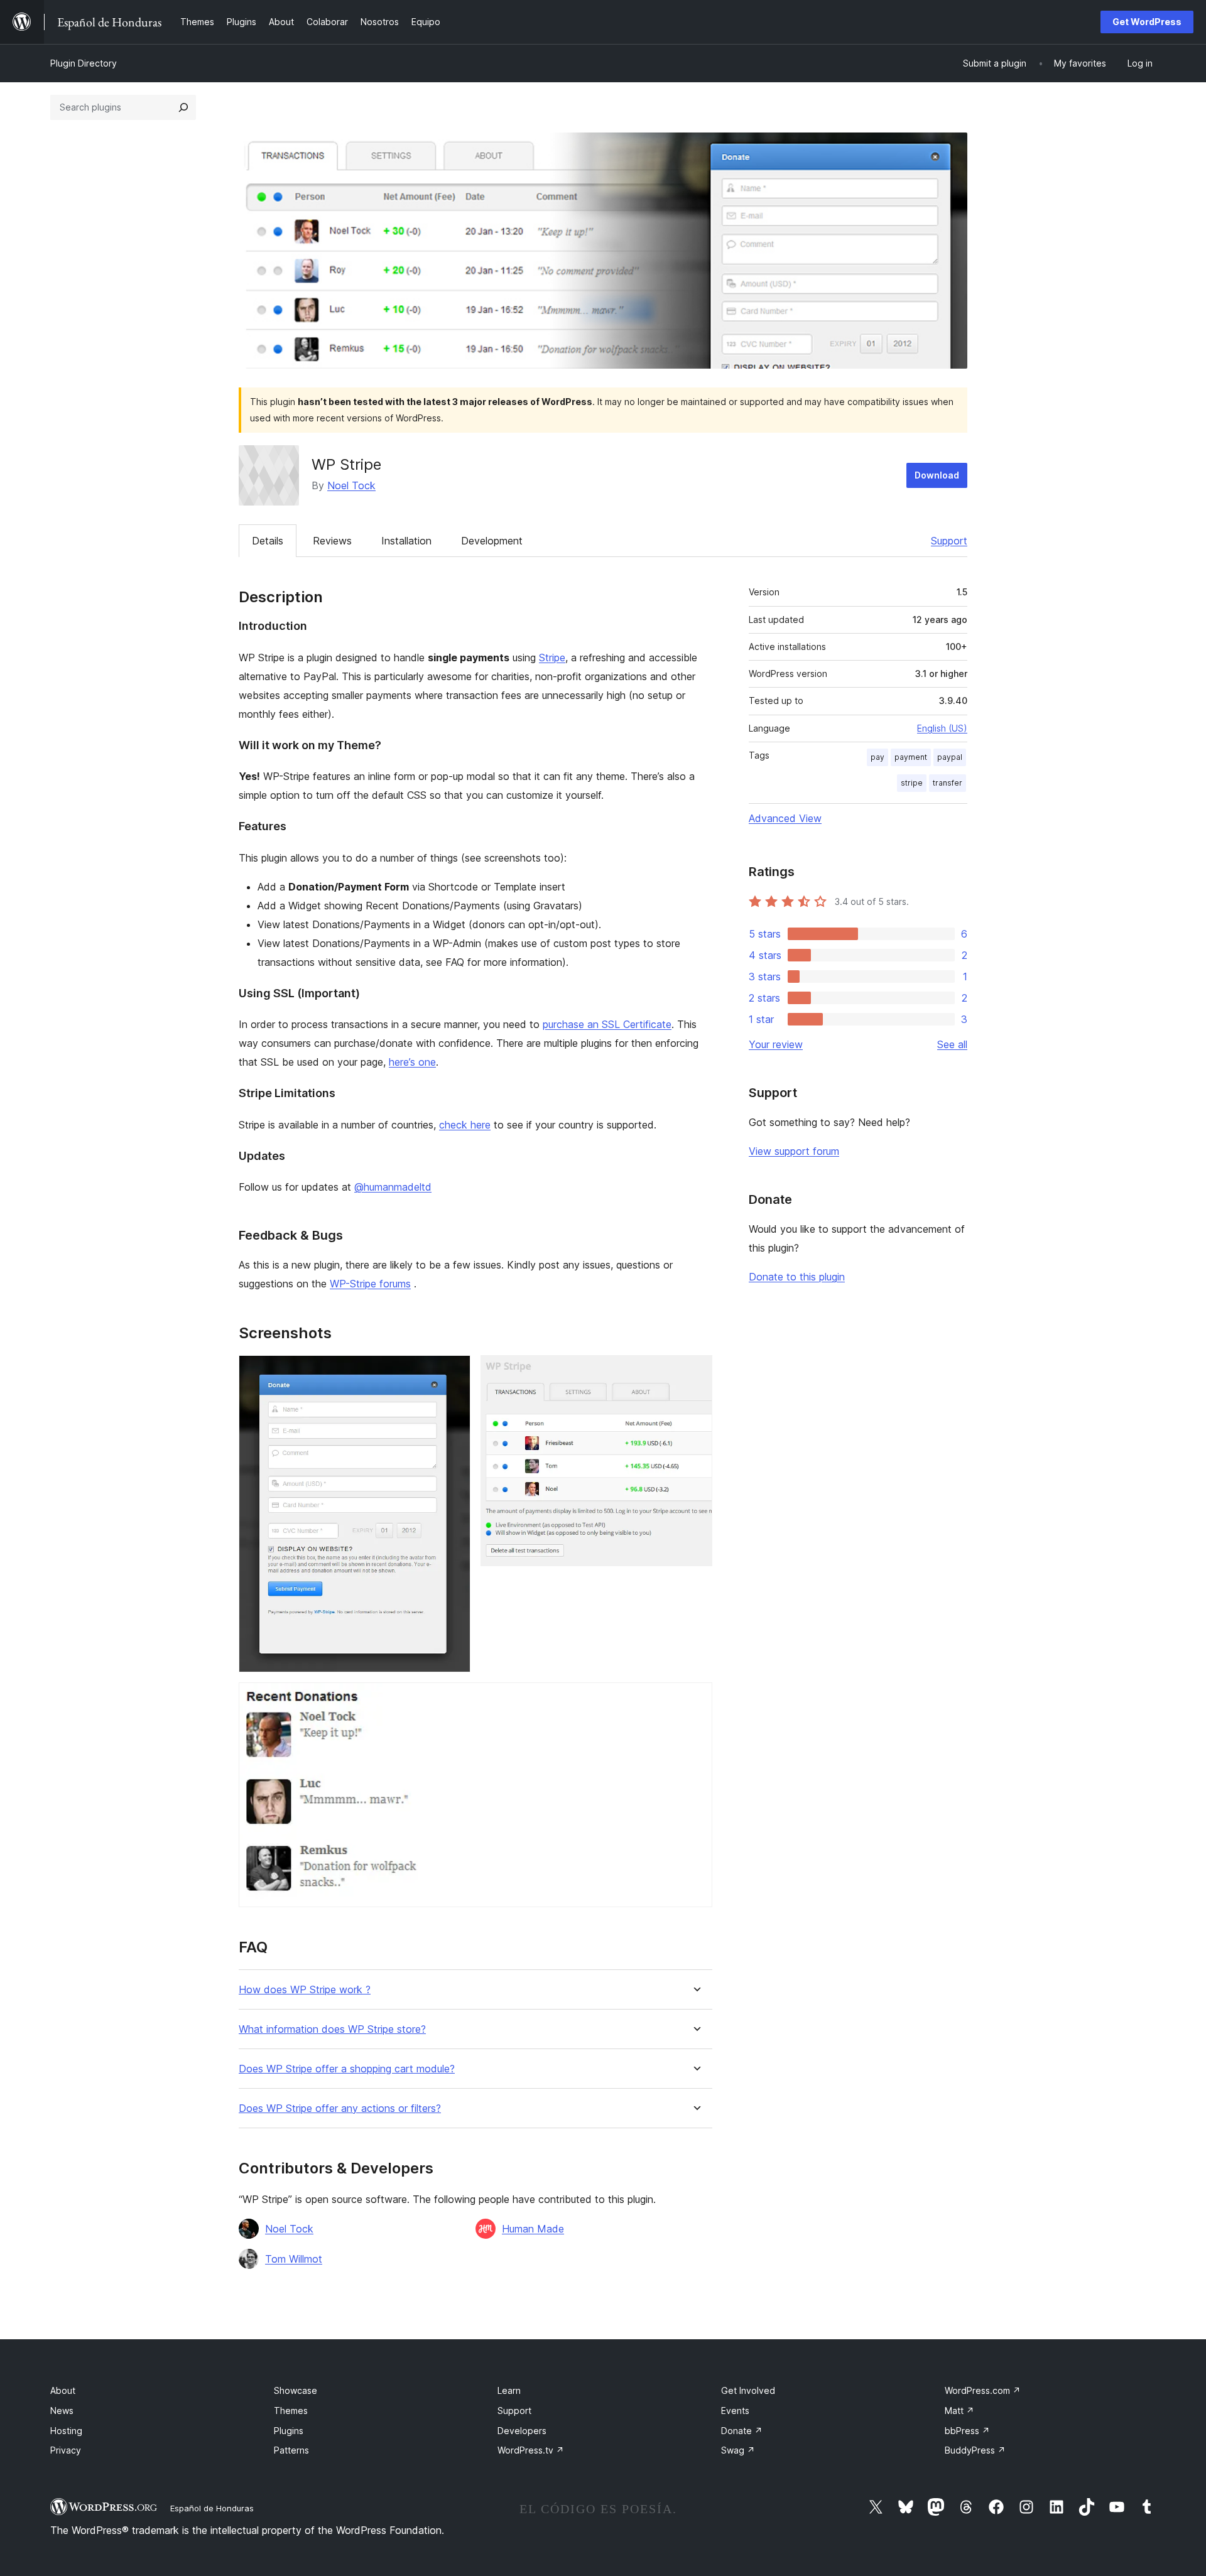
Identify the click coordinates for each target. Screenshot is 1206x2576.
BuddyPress (975, 2450)
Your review (776, 1044)
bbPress (967, 2431)
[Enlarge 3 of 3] (695, 1699)
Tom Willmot (294, 2259)
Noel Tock (351, 485)
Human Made (533, 2229)
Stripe (552, 658)
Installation (406, 541)
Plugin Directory (84, 63)
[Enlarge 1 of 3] (454, 1372)
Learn (509, 2390)
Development (492, 541)
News (62, 2411)
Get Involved (748, 2390)
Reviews (332, 541)
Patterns (291, 2450)
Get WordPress (1147, 22)
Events (735, 2411)
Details (268, 541)
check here (465, 1125)
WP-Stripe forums (370, 1284)
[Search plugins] (183, 107)
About (63, 2390)
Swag (738, 2450)
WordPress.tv (531, 2450)
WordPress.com (983, 2390)
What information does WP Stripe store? (332, 2029)
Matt (959, 2411)
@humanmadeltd (393, 1187)
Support (949, 541)
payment (911, 757)
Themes (291, 2411)
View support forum (794, 1151)
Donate (742, 2431)
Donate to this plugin (797, 1277)
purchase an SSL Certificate (607, 1024)
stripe (912, 783)
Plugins (289, 2431)
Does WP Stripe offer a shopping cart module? (347, 2069)
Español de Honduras (212, 2508)
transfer (948, 783)
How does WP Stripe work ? (305, 1990)
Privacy (66, 2450)
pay (877, 757)
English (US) (942, 728)
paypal (950, 757)
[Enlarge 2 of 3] (695, 1372)
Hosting (66, 2431)
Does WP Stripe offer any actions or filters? (340, 2108)
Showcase (296, 2390)
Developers (522, 2431)
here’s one (412, 1062)
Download (937, 475)
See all (952, 1044)
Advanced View (785, 818)
